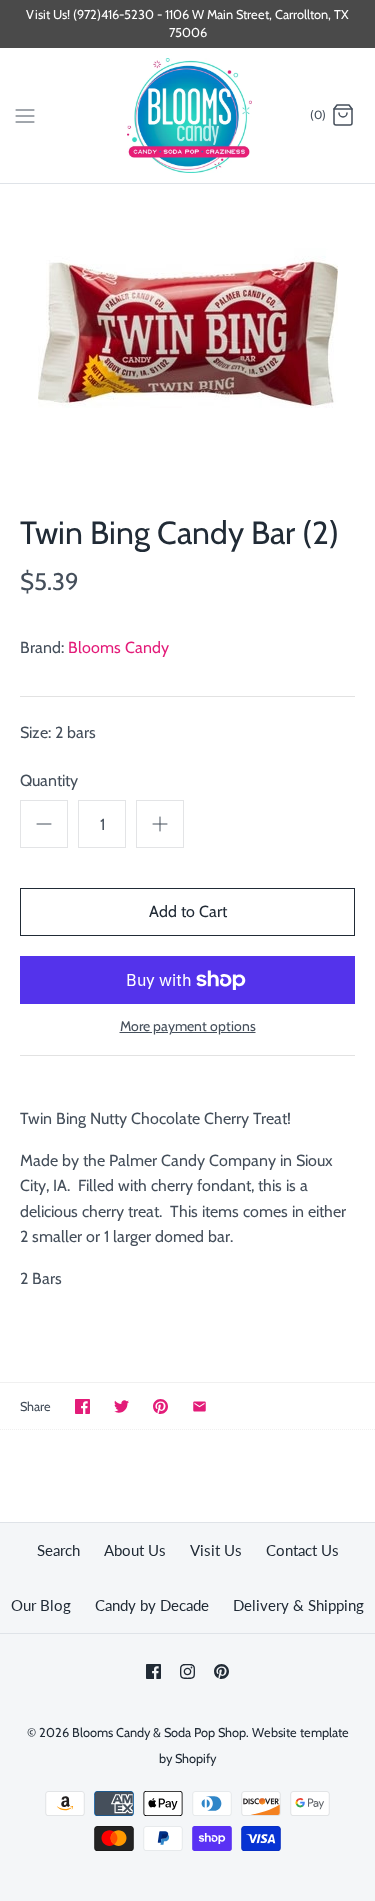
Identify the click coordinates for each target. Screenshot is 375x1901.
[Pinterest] (221, 1671)
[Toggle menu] (25, 115)
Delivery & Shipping (298, 1605)
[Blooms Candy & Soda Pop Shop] (187, 115)
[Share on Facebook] (82, 1406)
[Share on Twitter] (121, 1406)
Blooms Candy (118, 647)
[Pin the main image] (160, 1406)
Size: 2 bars (58, 732)
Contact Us (302, 1550)
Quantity (49, 780)
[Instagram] (187, 1671)
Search (58, 1550)
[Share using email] (199, 1406)
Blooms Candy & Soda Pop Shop (159, 1732)
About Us (135, 1550)
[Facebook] (153, 1671)
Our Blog (41, 1605)
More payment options (188, 1026)
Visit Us (216, 1550)
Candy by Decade (152, 1605)
